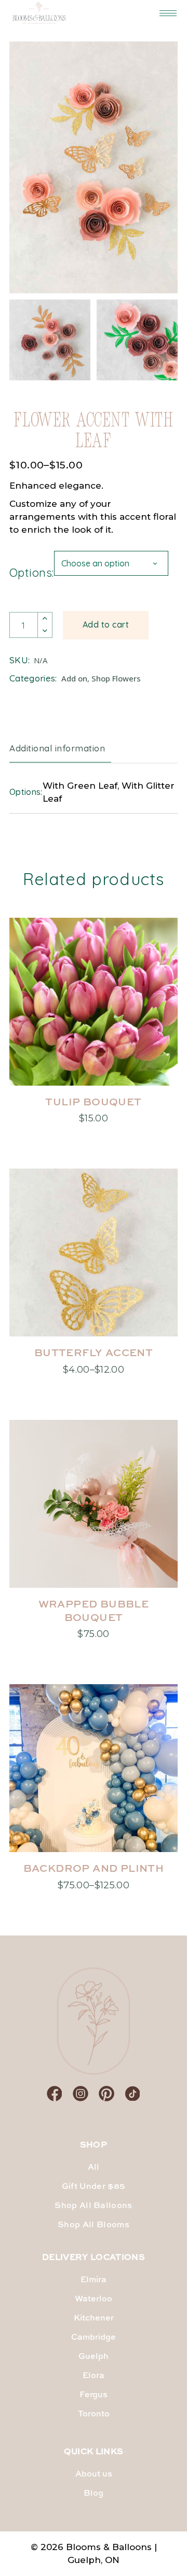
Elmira (94, 2280)
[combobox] (111, 563)
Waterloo (94, 2299)
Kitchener (94, 2318)
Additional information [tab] (57, 748)
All (94, 2168)
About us (94, 2474)
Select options (94, 1116)
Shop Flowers (116, 678)
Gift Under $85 (94, 2187)
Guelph (94, 2357)
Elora (94, 2376)
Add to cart (106, 624)
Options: (32, 573)
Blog (94, 2494)
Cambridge (94, 2338)
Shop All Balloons (93, 2206)
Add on (74, 678)
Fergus (94, 2395)
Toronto (94, 2414)
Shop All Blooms (94, 2225)
